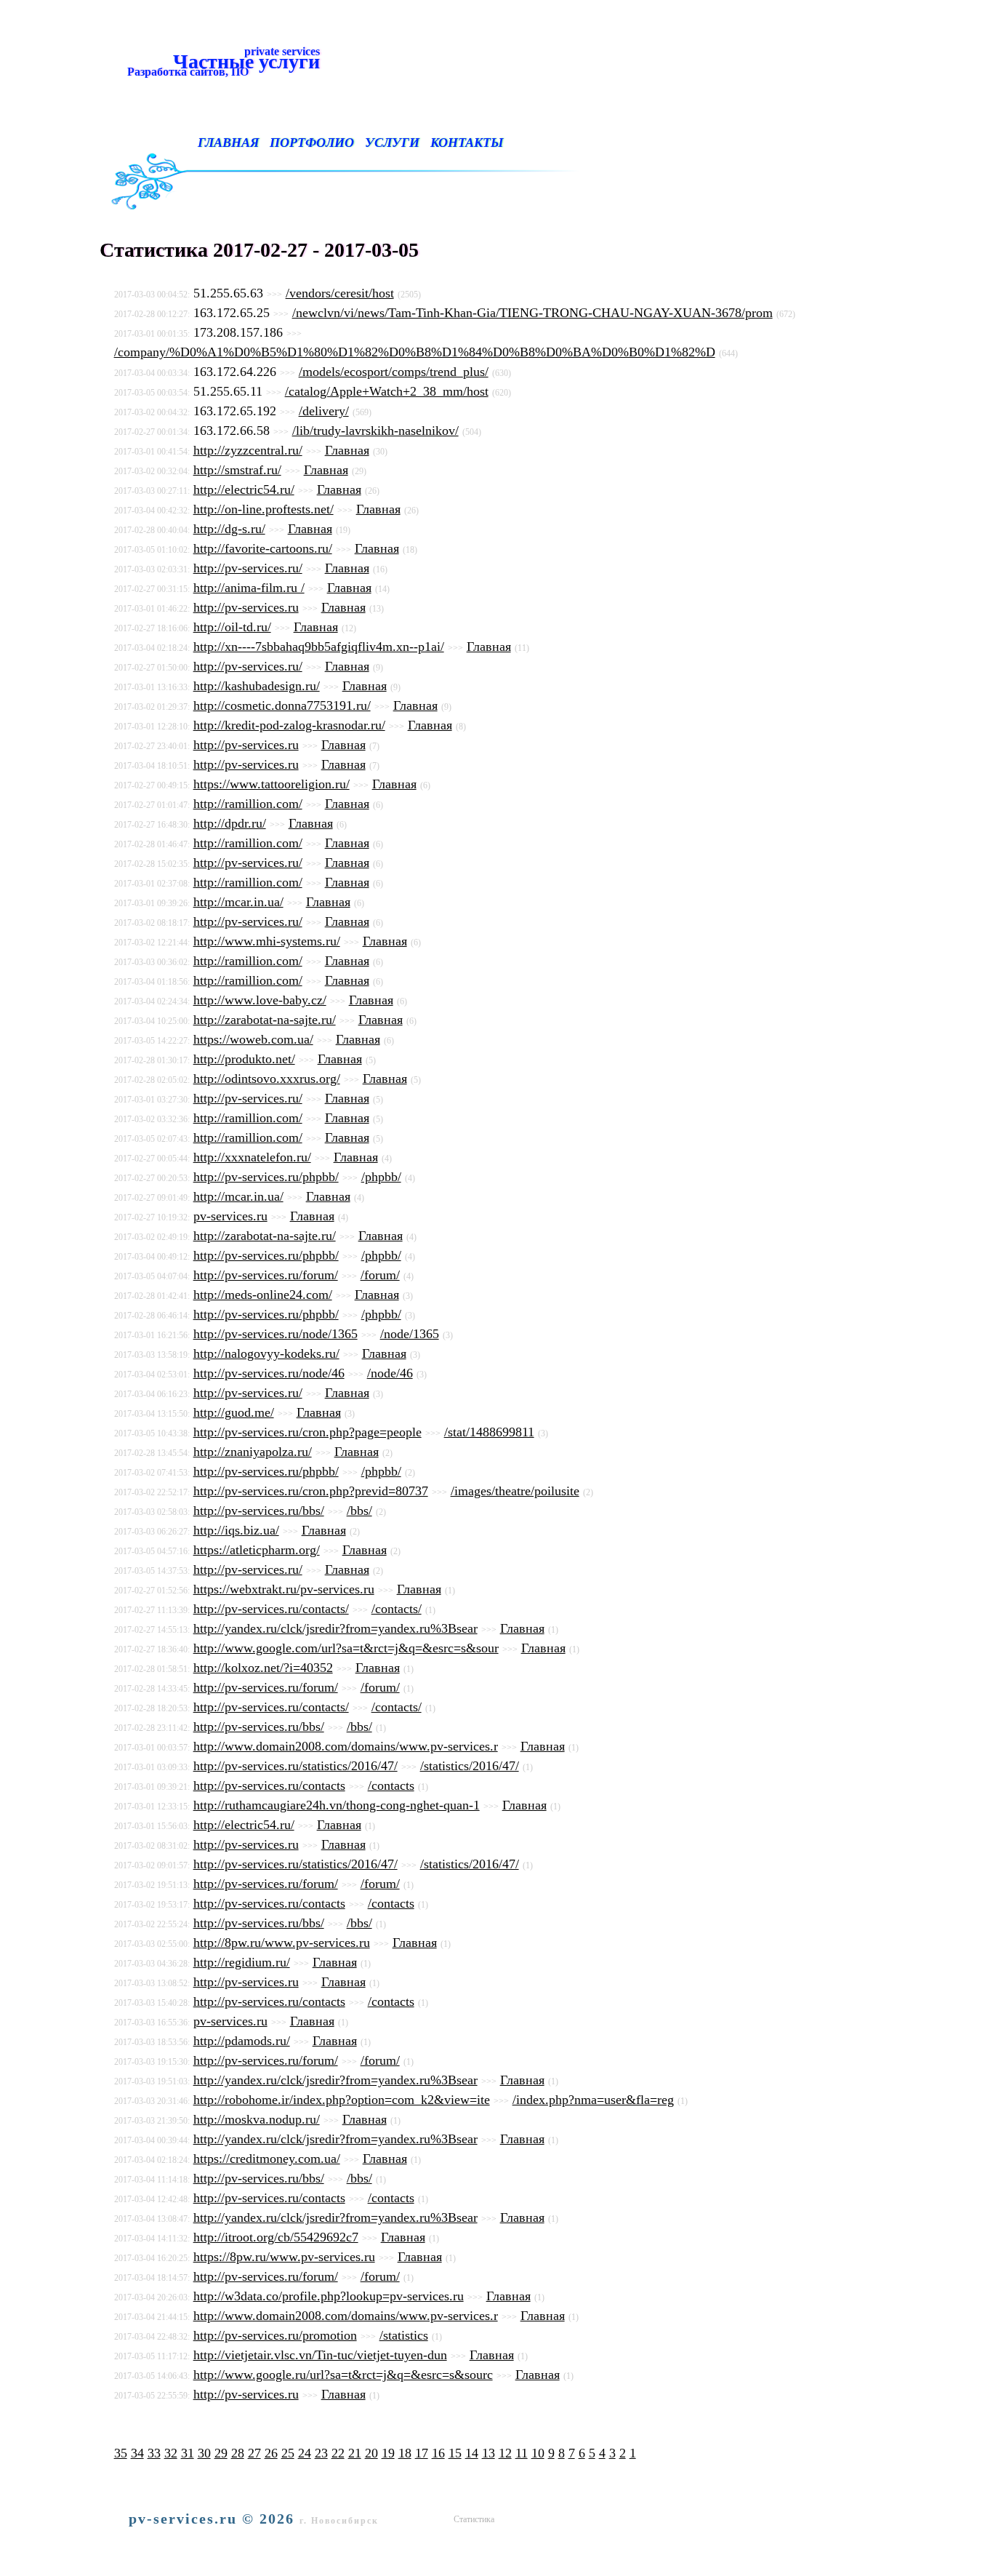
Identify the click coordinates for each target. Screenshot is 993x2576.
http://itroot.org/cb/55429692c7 (276, 2237)
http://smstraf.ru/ (237, 470)
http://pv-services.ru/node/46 (269, 1373)
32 (171, 2453)
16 (438, 2453)
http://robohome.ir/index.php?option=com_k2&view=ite (342, 2100)
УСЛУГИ (392, 143)
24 (305, 2453)
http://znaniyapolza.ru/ (253, 1452)
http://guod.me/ (234, 1412)
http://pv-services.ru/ (248, 568)
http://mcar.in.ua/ (238, 902)
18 (405, 2453)
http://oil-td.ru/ (232, 627)
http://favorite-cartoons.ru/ (263, 548)
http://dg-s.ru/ (229, 529)
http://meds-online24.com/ (263, 1295)
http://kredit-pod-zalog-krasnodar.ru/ (289, 725)
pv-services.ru (230, 1216)
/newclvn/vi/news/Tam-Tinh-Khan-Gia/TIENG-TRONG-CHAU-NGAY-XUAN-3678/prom (532, 313)
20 (371, 2453)
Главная (347, 450)
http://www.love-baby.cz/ (260, 1000)
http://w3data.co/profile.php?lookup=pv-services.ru (329, 2296)
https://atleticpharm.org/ (257, 1550)
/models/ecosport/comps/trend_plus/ (394, 372)
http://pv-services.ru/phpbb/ (266, 1177)
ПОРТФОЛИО (312, 143)
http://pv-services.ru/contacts (269, 1785)
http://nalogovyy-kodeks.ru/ (266, 1353)
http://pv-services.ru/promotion (275, 2335)
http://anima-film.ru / (249, 588)
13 (489, 2453)
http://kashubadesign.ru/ (257, 686)
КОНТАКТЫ (467, 143)
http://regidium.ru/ (242, 1962)
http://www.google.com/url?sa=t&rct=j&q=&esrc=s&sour (346, 1648)
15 (455, 2453)
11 (522, 2453)
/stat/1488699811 (489, 1432)
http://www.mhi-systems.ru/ (267, 941)
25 (288, 2453)
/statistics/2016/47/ (470, 1766)
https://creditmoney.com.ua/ (267, 2159)
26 (271, 2453)
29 (221, 2453)
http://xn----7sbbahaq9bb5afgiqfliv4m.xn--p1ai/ (319, 647)
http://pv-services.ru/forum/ (266, 1275)
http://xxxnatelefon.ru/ (252, 1157)
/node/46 (390, 1373)
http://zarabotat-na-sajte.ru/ (265, 1020)
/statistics (404, 2335)
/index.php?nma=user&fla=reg (593, 2100)
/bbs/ (359, 1511)
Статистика (474, 2519)
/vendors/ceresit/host (340, 293)
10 (538, 2453)
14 (472, 2453)
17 (422, 2453)
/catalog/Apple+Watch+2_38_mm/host (387, 391)
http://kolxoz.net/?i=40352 (263, 1668)
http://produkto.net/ (244, 1059)
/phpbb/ (381, 1177)
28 (238, 2453)
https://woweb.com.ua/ (253, 1039)
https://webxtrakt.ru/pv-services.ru (284, 1589)
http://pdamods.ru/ (242, 2041)
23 (321, 2453)
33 (154, 2453)
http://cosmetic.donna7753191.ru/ (282, 705)
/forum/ (380, 1275)
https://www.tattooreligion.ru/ (272, 784)
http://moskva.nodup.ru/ (257, 2119)
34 (137, 2453)
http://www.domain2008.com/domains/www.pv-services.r (346, 1746)
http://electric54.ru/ (244, 489)
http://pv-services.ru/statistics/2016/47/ (296, 1766)
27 (254, 2453)
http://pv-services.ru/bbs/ (259, 1511)
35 (121, 2453)
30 (204, 2453)
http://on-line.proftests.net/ (264, 509)
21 (355, 2453)
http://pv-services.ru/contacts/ (271, 1609)
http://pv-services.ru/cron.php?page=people (307, 1432)
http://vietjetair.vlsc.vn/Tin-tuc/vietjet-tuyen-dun (320, 2355)
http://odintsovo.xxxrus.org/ (267, 1079)
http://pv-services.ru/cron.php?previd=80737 (311, 1491)
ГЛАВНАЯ (228, 143)
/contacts (391, 1785)
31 (188, 2453)
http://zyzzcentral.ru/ (248, 450)
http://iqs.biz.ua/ (236, 1530)
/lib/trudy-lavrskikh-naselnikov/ (375, 431)
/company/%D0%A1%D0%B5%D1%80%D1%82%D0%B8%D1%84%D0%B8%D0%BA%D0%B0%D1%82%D (415, 352)
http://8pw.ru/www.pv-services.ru (282, 1943)
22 (338, 2453)
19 (388, 2453)
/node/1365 (410, 1334)
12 (505, 2453)
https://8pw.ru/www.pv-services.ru (284, 2257)
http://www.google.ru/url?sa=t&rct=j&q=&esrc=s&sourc (343, 2375)
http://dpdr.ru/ (230, 823)
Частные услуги (221, 61)
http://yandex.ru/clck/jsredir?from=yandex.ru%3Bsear (335, 1628)
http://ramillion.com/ (248, 804)
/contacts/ (397, 1609)
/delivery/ (324, 411)
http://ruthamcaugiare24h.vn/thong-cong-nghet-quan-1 (337, 1805)
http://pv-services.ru (246, 607)
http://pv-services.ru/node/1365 (276, 1334)
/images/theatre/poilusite (515, 1491)
